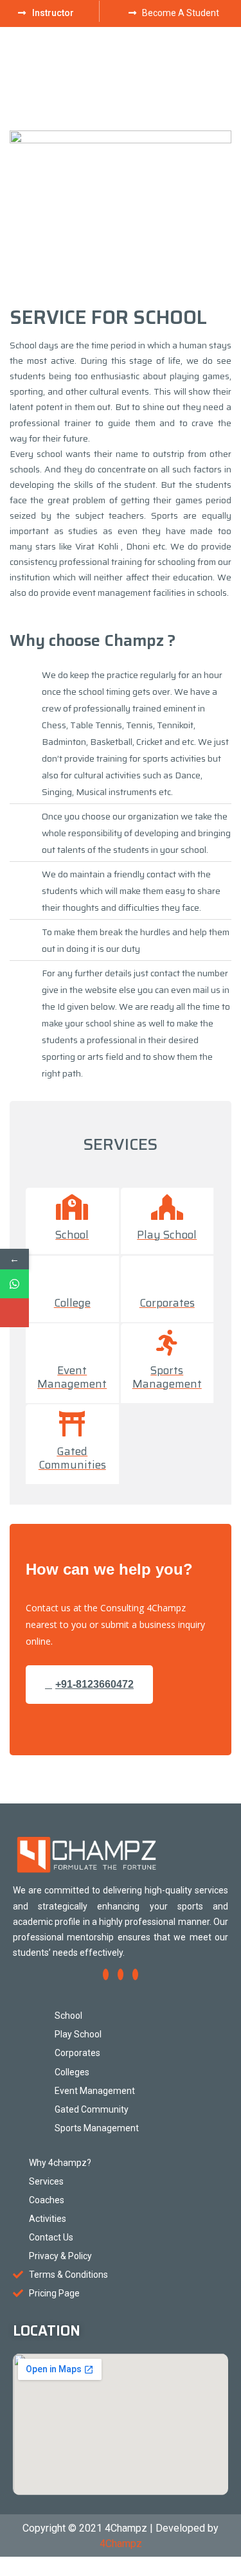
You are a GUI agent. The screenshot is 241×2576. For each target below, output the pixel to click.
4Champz (121, 2544)
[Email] (14, 1313)
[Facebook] (106, 1974)
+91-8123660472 (94, 1684)
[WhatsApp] (14, 1284)
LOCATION (47, 2331)
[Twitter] (121, 1974)
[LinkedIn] (135, 1974)
